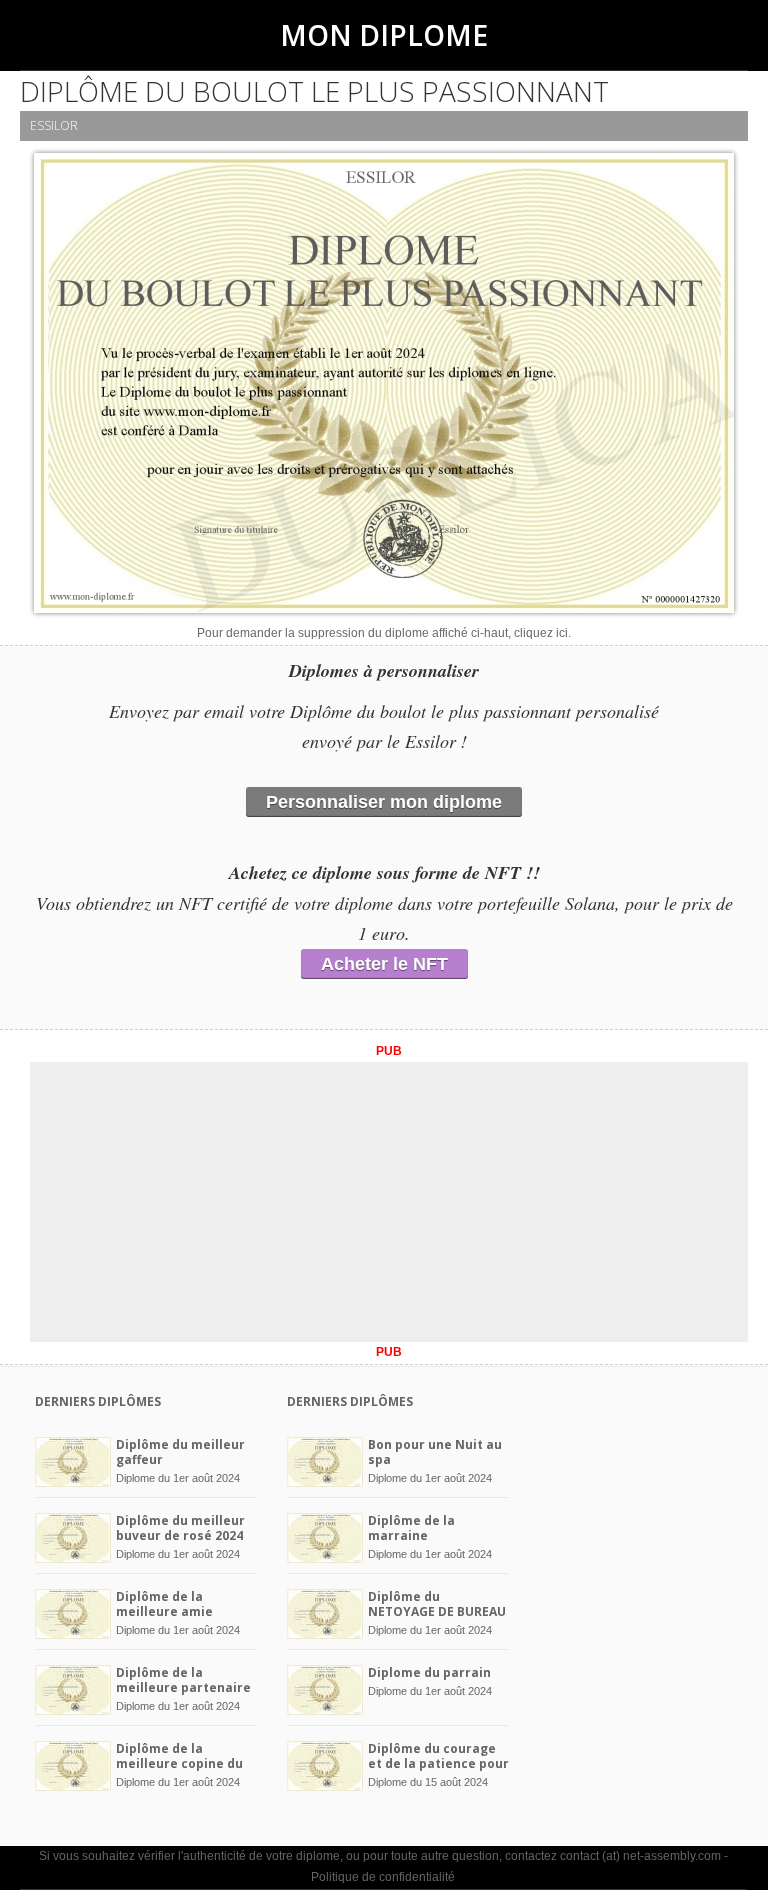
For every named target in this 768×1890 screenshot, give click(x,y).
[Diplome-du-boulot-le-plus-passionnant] (384, 387)
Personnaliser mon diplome (384, 802)
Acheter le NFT (384, 964)
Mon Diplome (384, 35)
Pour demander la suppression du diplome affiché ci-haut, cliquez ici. (384, 633)
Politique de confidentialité (383, 1877)
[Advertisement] (389, 1202)
